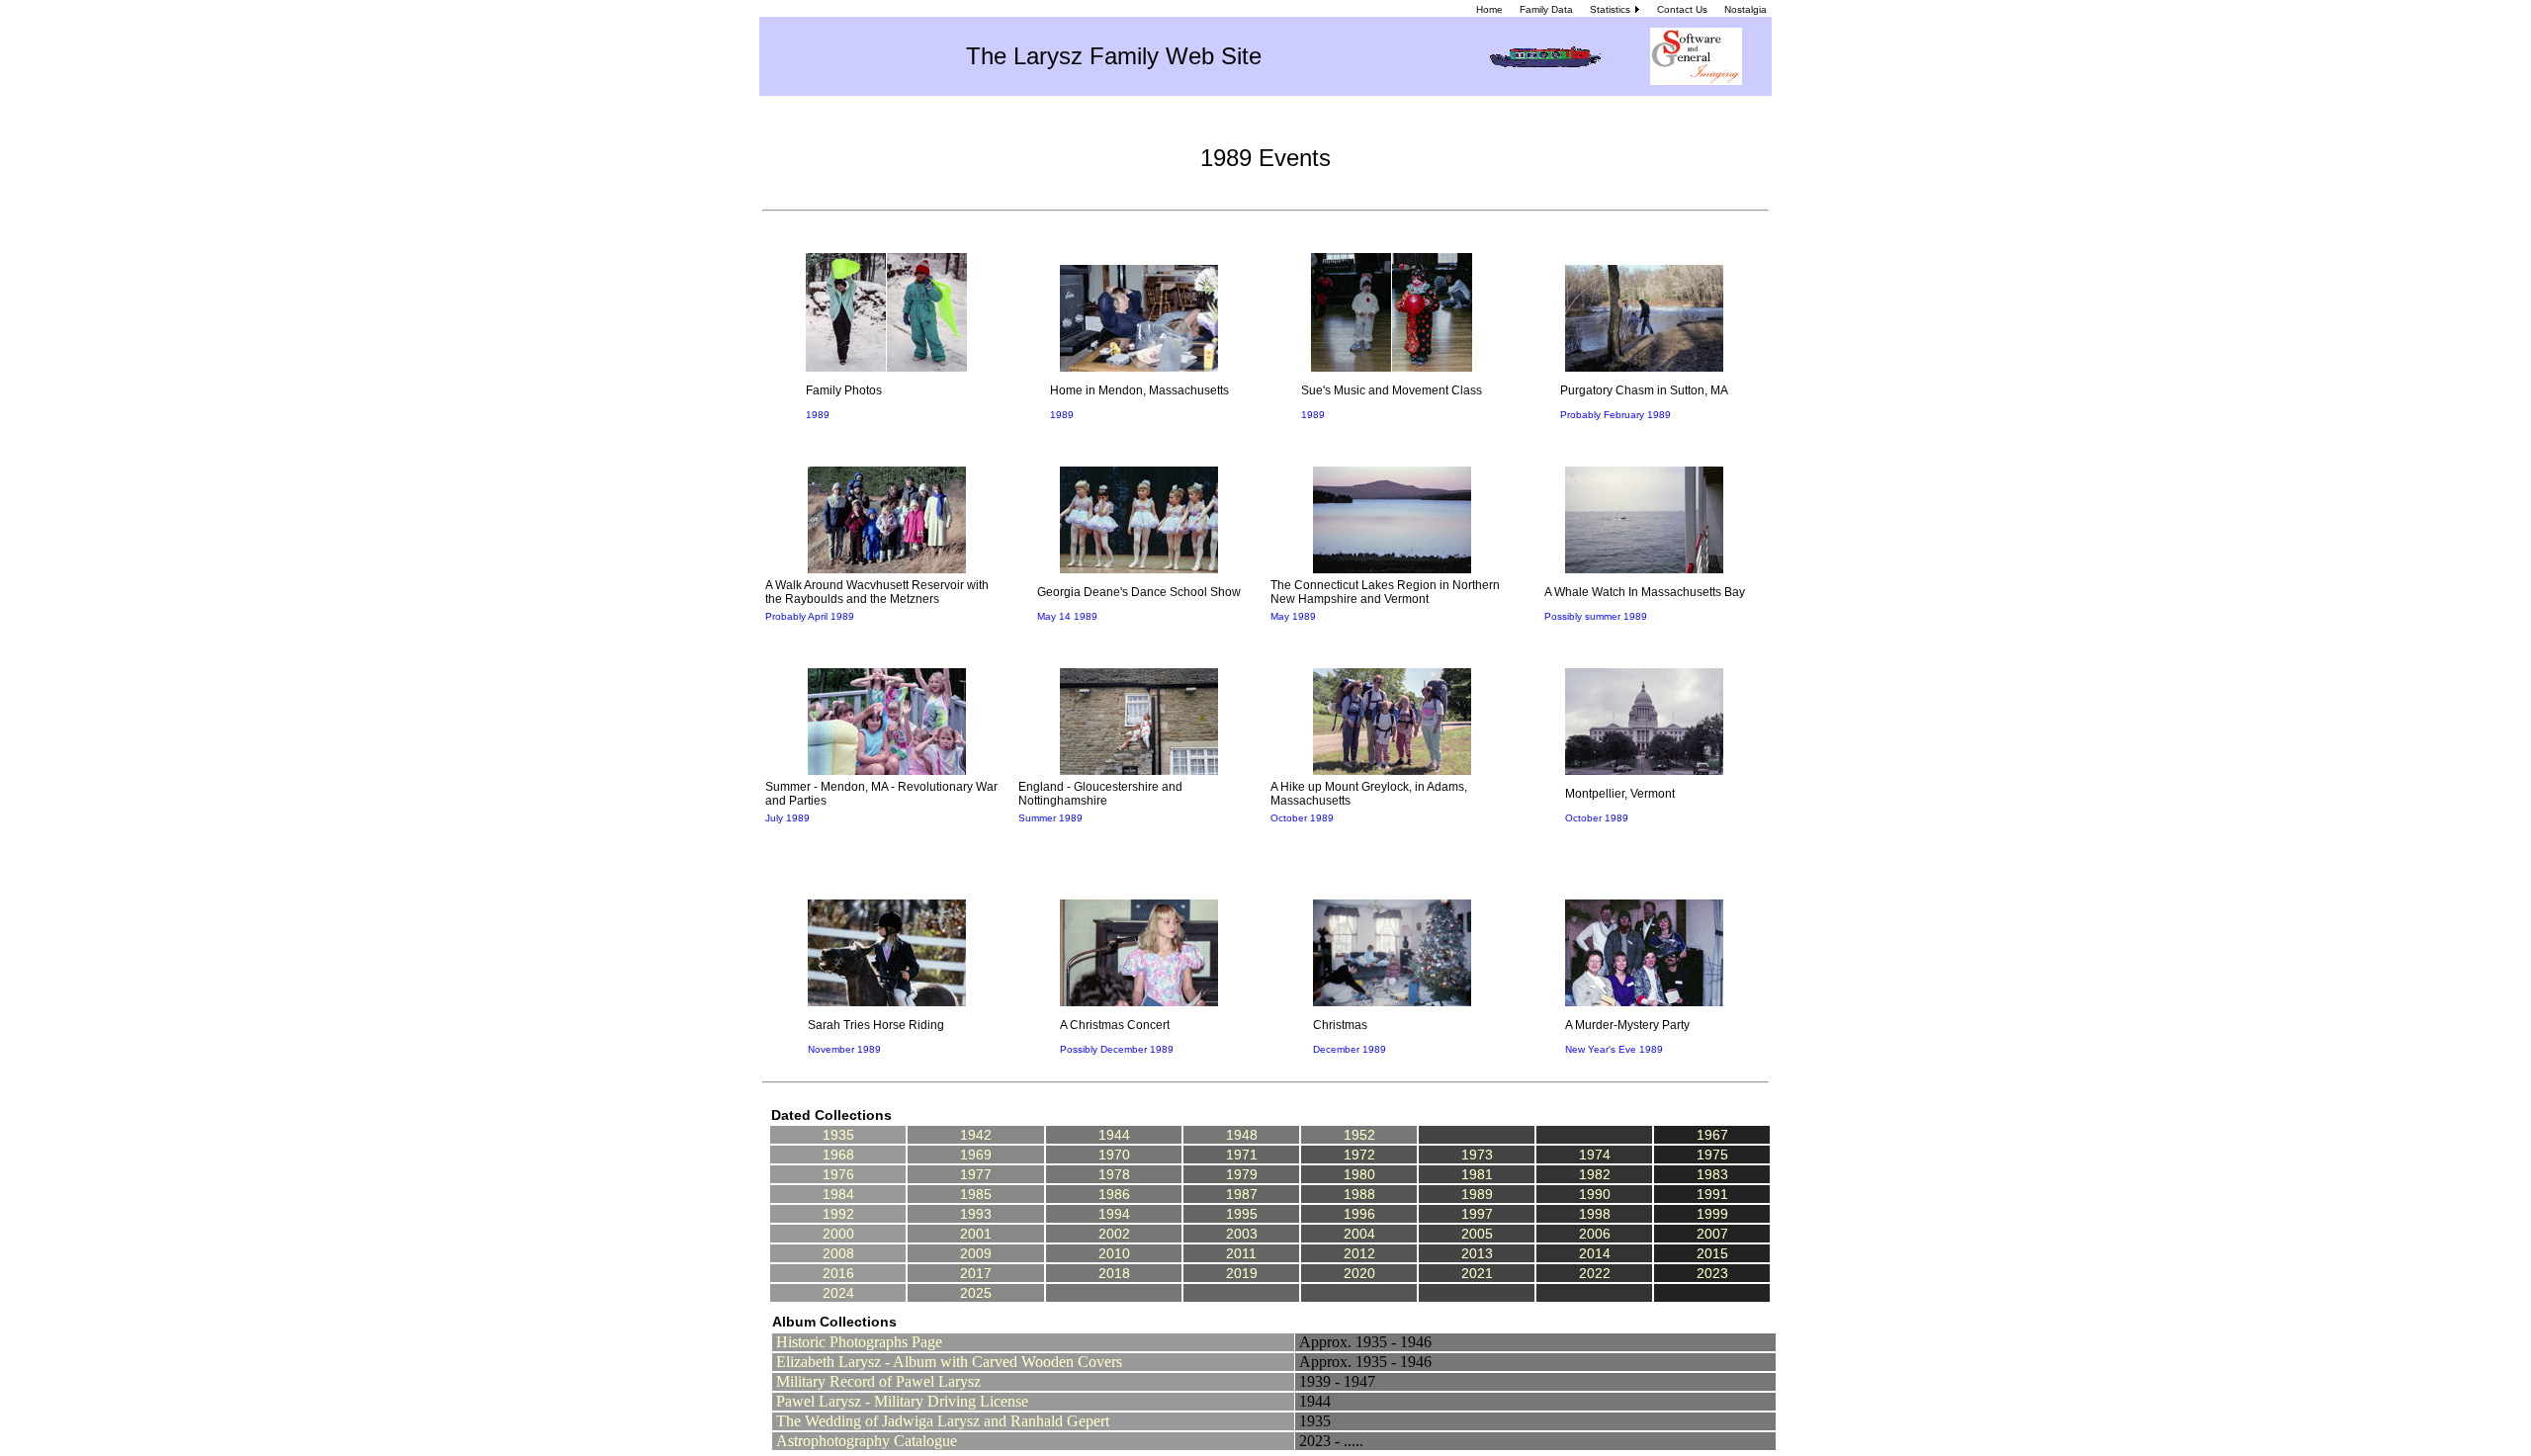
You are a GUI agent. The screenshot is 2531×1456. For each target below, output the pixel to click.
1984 (838, 1194)
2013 (1477, 1253)
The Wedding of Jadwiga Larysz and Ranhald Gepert (943, 1421)
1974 (1595, 1155)
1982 (1595, 1174)
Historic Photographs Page (859, 1342)
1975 (1712, 1155)
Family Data (1546, 9)
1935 (838, 1135)
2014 (1595, 1253)
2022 (1595, 1273)
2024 (838, 1293)
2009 (976, 1253)
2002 (1114, 1234)
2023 (1712, 1273)
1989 (1477, 1194)
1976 (838, 1174)
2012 (1359, 1253)
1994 (1114, 1214)
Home (1489, 9)
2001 (976, 1234)
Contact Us (1682, 9)
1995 (1242, 1214)
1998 (1595, 1214)
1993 (976, 1214)
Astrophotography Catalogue (867, 1441)
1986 (1114, 1194)
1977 (976, 1174)
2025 (976, 1293)
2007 (1712, 1234)
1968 (838, 1155)
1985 (976, 1194)
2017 (976, 1273)
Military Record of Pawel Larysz (878, 1381)
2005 (1477, 1234)
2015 (1712, 1253)
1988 (1359, 1194)
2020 (1359, 1273)
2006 (1595, 1234)
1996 (1359, 1214)
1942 (976, 1135)
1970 (1114, 1155)
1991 (1712, 1194)
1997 (1477, 1214)
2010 (1114, 1253)
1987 (1242, 1194)
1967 (1712, 1135)
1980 (1359, 1174)
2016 (838, 1273)
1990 (1595, 1194)
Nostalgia (1746, 9)
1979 (1242, 1174)
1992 (838, 1214)
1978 (1114, 1174)
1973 (1477, 1155)
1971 (1242, 1155)
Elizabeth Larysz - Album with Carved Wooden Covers (949, 1362)
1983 (1712, 1174)
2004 (1359, 1234)
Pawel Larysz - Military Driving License (902, 1401)
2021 (1477, 1273)
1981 (1477, 1174)
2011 (1241, 1253)
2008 (838, 1253)
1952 (1359, 1135)
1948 (1242, 1135)
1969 (976, 1155)
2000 (838, 1234)
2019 (1242, 1273)
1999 (1712, 1214)
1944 (1114, 1135)
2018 (1114, 1273)
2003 (1242, 1234)
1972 (1359, 1155)
